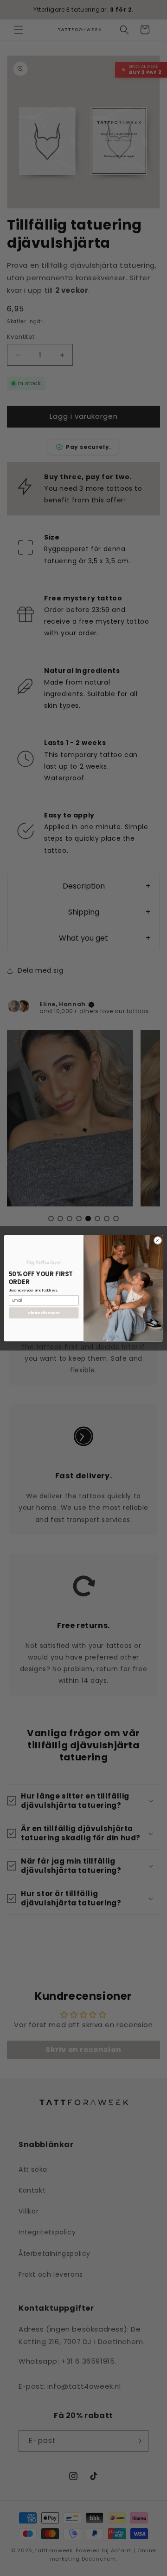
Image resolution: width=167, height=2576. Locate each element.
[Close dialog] (157, 1240)
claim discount (44, 1312)
